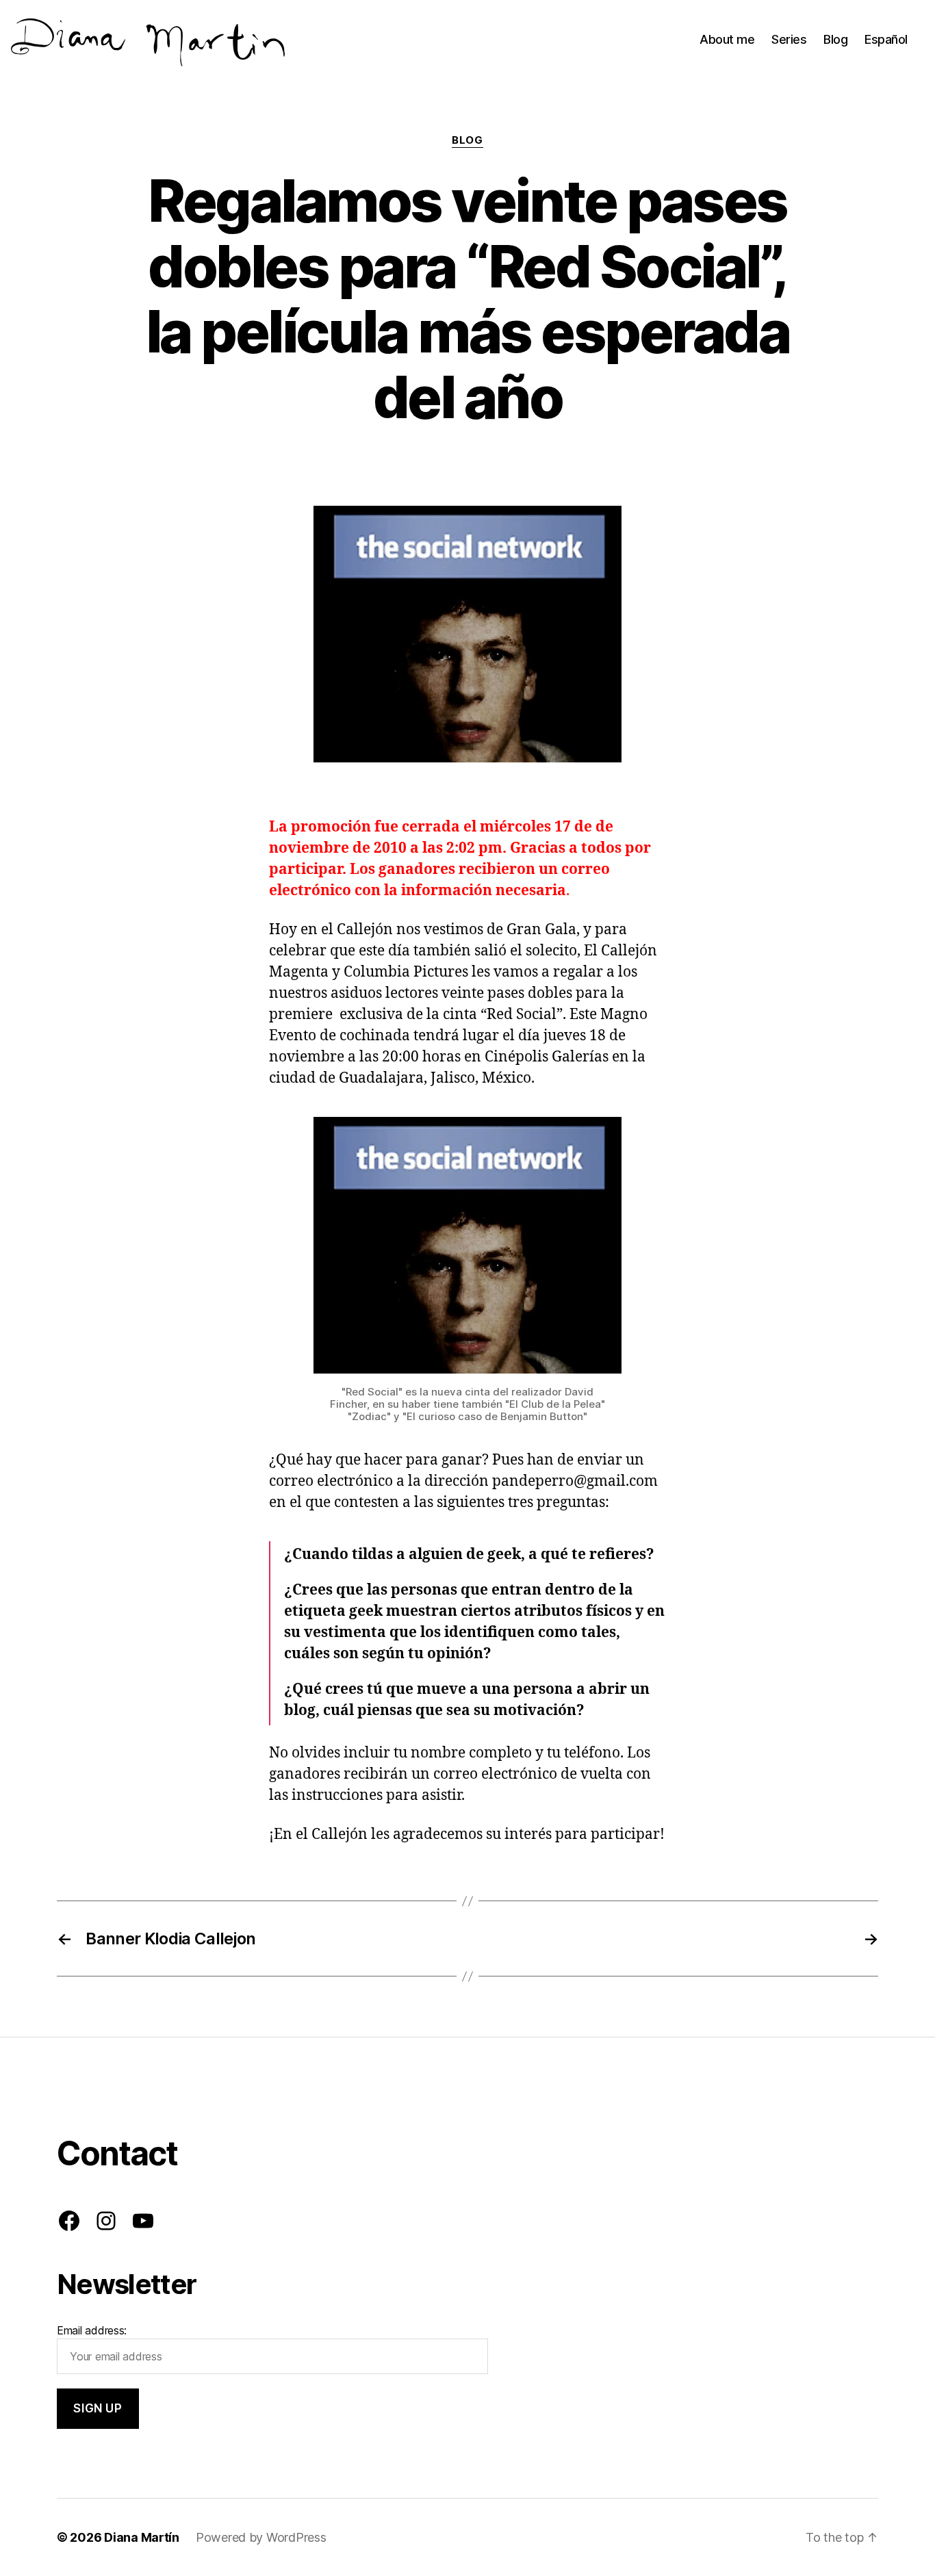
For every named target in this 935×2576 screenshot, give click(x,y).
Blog (835, 39)
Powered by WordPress (261, 2537)
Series (789, 39)
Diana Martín (142, 2537)
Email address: (92, 2330)
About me (727, 39)
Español (886, 39)
